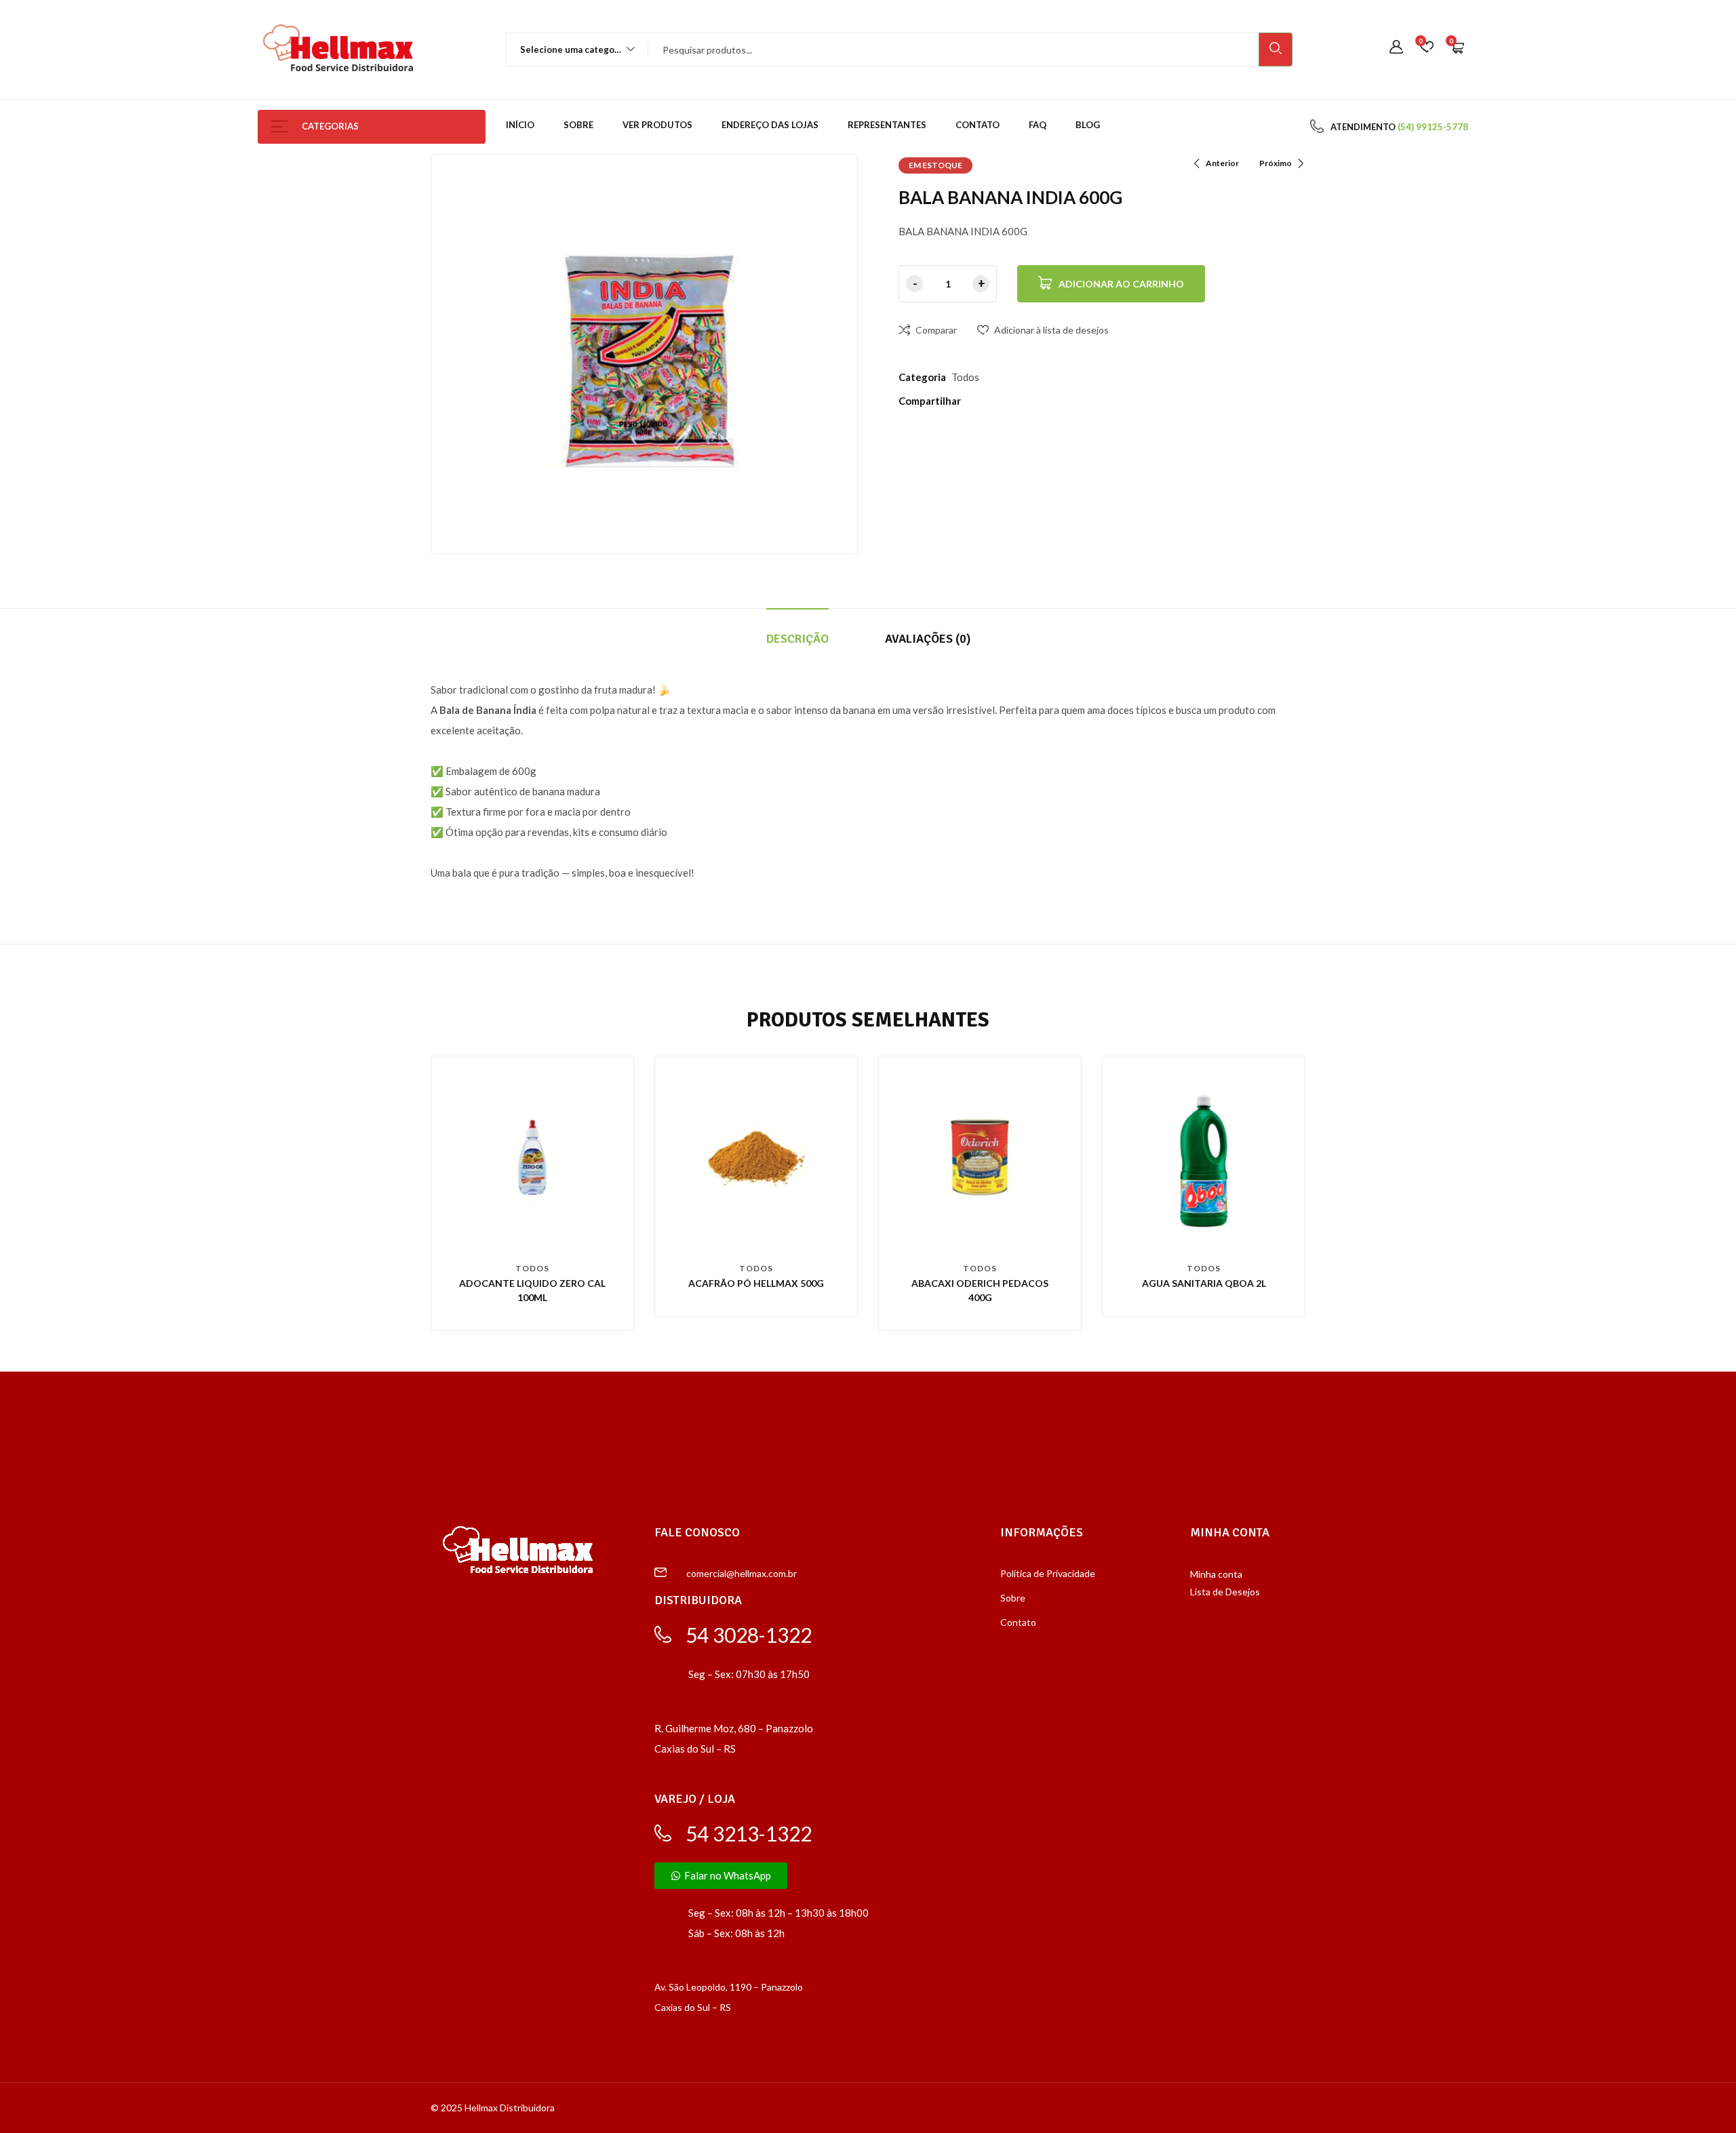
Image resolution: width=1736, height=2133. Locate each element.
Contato (978, 125)
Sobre (578, 125)
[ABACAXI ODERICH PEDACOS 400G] (980, 1157)
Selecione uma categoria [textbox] (573, 49)
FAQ (1038, 125)
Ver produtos (657, 125)
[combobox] (571, 49)
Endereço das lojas (770, 125)
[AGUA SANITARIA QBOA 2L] (1204, 1157)
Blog (1088, 125)
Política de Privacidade (1048, 1573)
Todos (965, 377)
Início (520, 125)
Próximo (1276, 163)
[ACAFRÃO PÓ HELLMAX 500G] (756, 1157)
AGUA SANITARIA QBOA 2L (1204, 1283)
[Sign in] (1396, 48)
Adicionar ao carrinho (1121, 284)
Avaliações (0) (928, 639)
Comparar (936, 330)
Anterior (1222, 163)
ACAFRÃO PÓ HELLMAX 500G (756, 1283)
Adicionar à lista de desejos (1051, 330)
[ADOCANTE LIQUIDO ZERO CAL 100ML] (532, 1157)
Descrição (797, 639)
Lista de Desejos (1225, 1592)
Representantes (887, 125)
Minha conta (1216, 1574)
